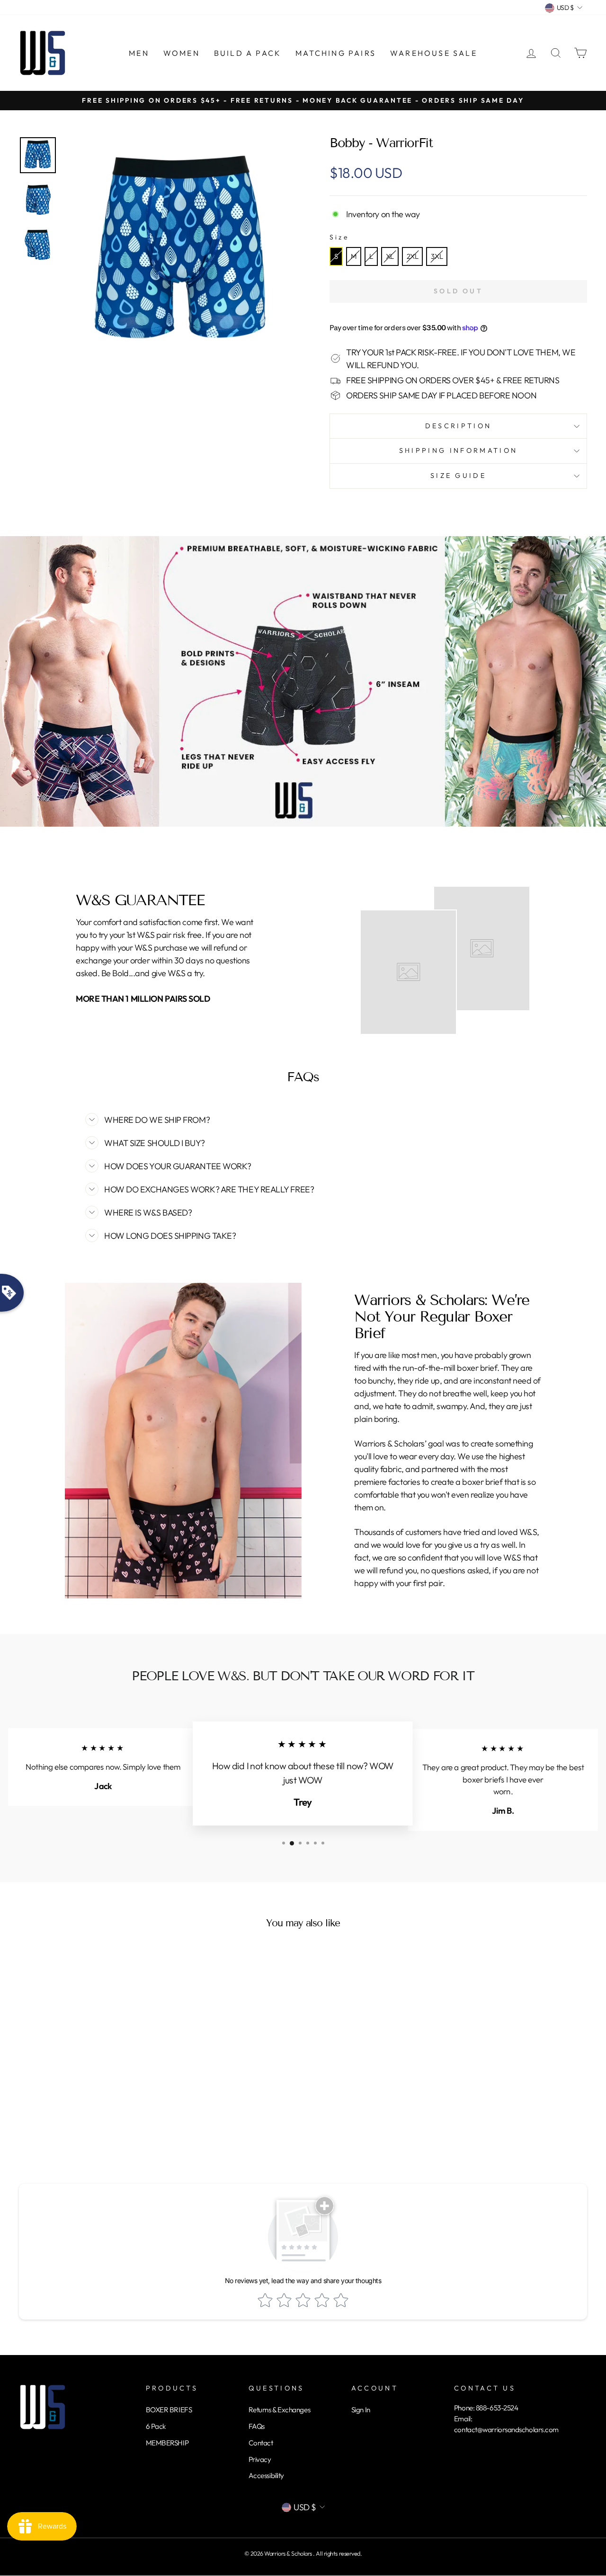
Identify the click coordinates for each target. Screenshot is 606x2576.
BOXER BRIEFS (169, 2410)
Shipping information (458, 450)
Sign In (361, 2410)
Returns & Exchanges (279, 2410)
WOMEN (182, 53)
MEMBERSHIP (167, 2443)
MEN (139, 53)
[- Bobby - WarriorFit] (38, 155)
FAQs (257, 2426)
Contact (261, 2443)
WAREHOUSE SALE (434, 53)
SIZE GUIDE (458, 476)
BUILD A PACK (248, 53)
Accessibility (266, 2475)
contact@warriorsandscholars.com (506, 2430)
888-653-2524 (497, 2408)
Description (459, 426)
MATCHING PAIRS (336, 53)
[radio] (336, 256)
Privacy (260, 2459)
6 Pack (156, 2426)
